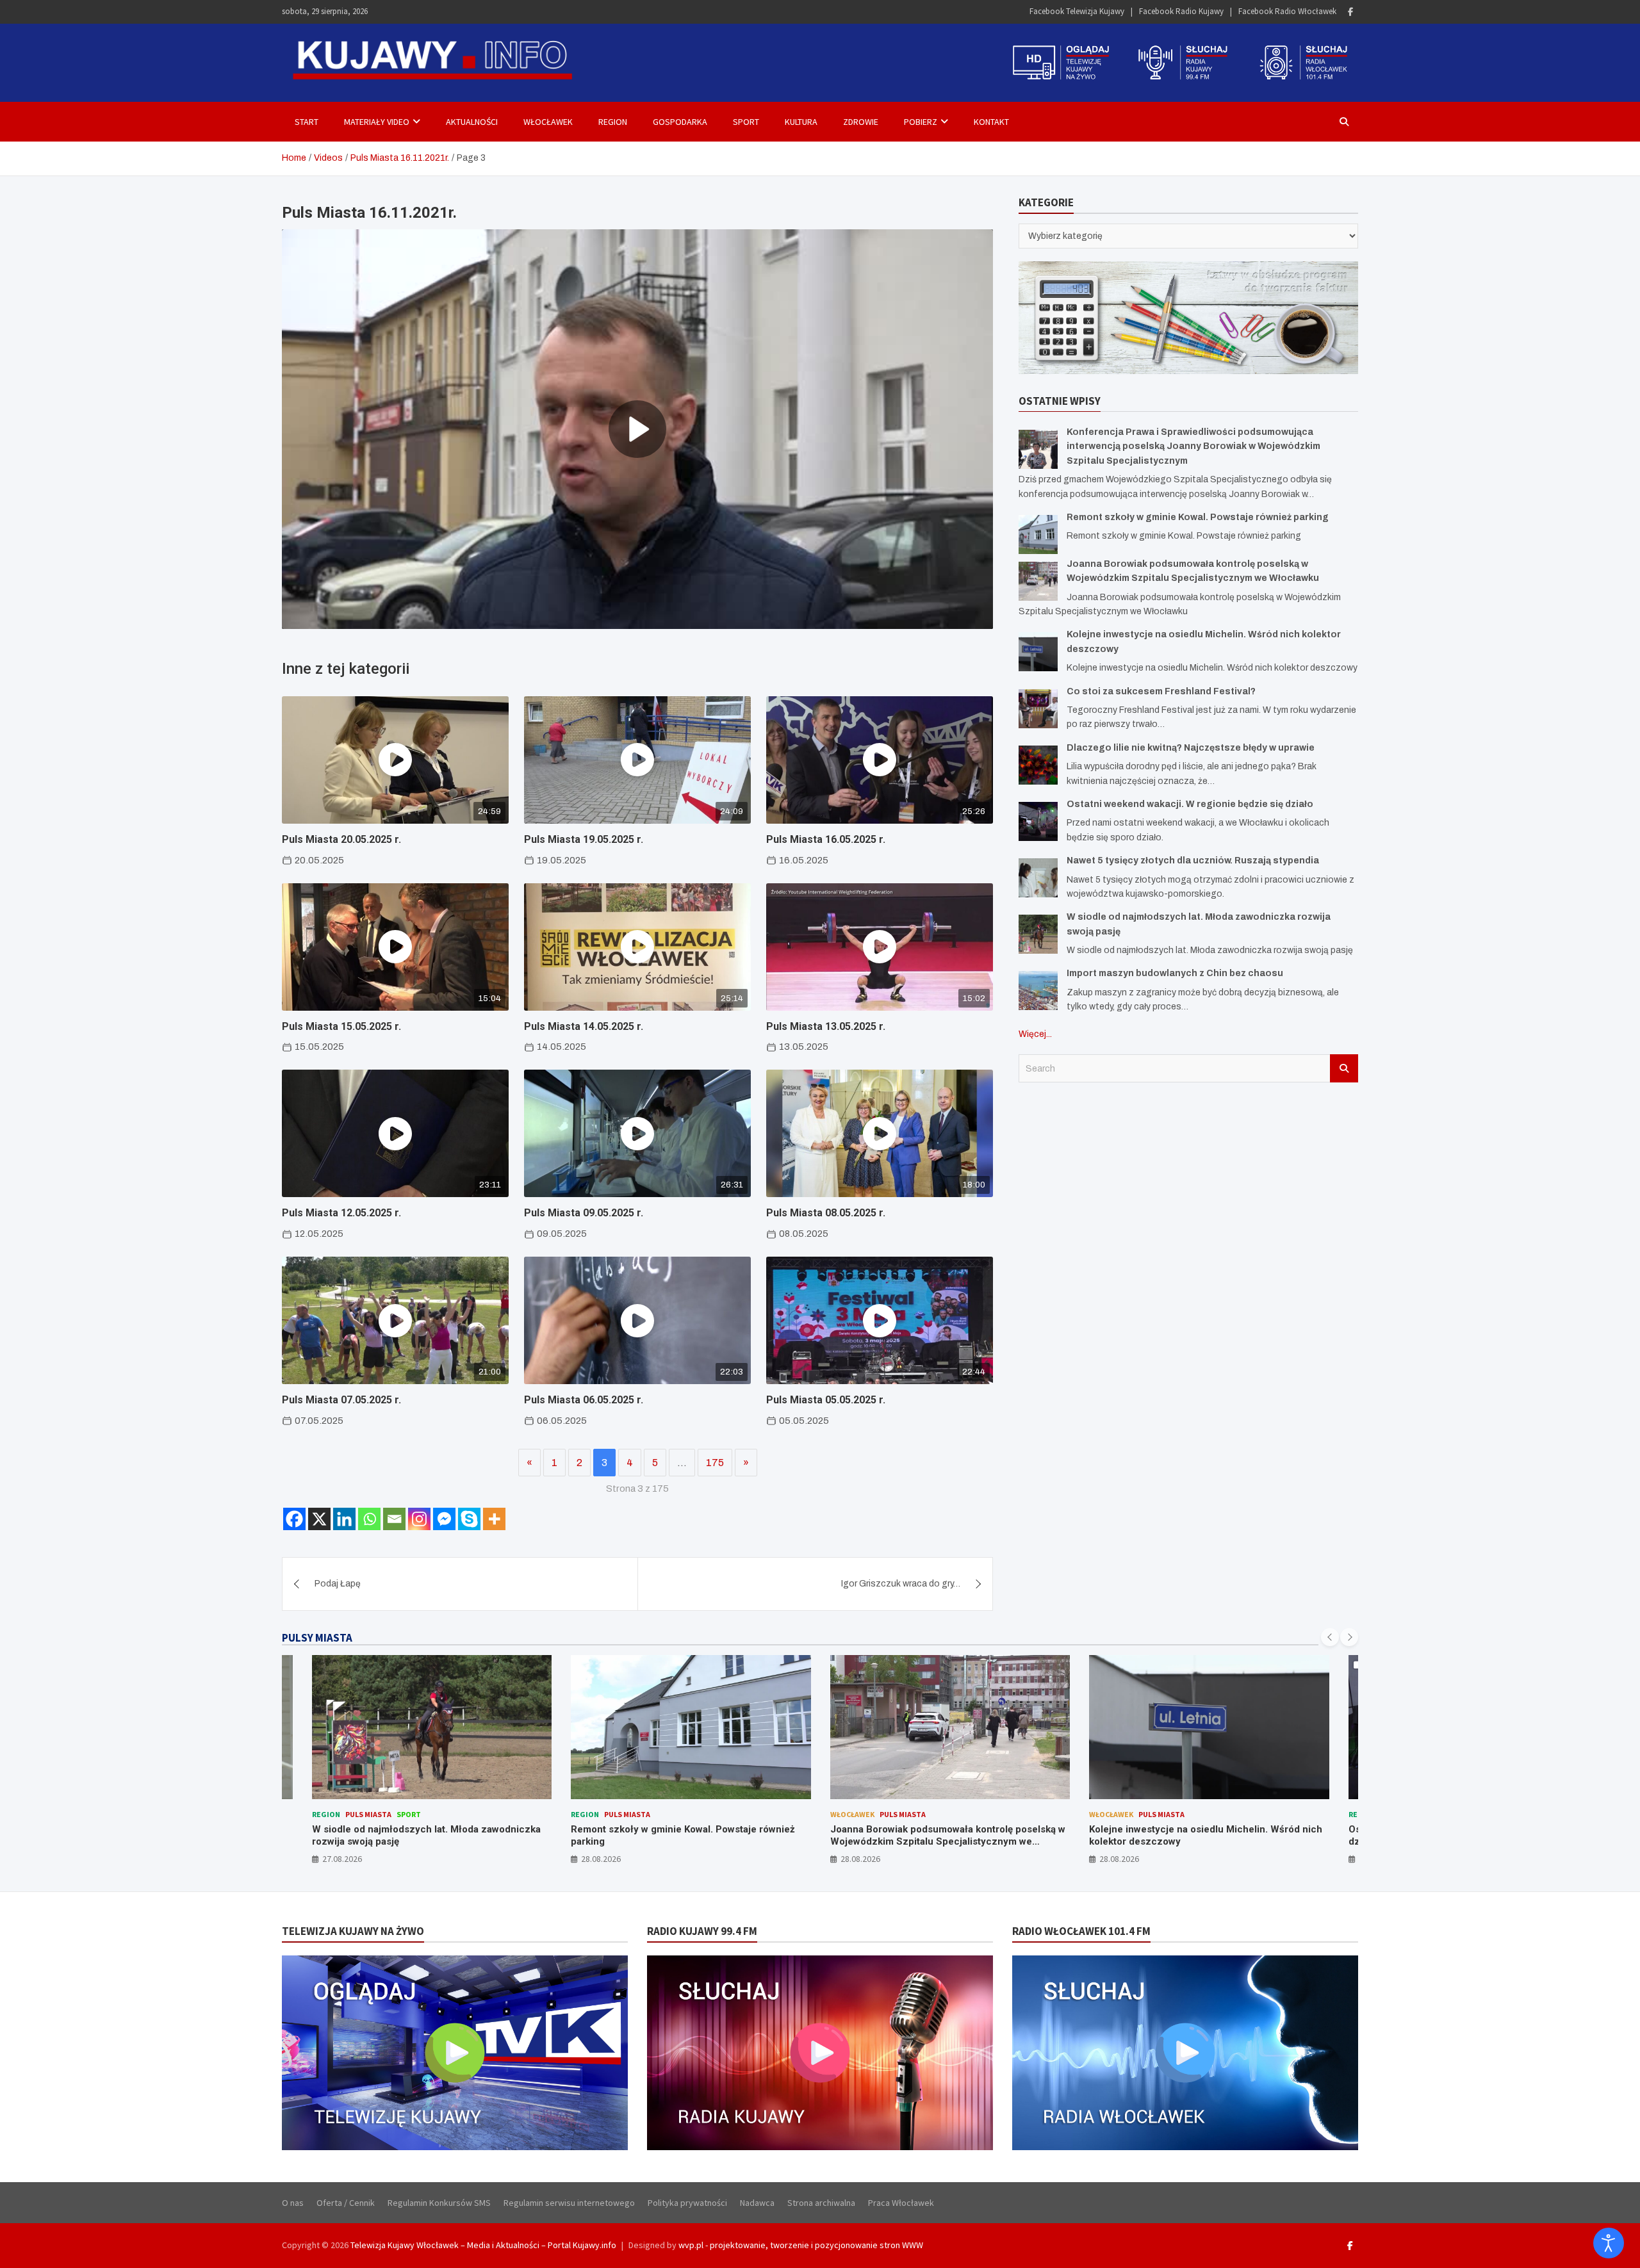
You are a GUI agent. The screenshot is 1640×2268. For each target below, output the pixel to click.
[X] (319, 1519)
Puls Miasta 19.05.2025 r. (584, 839)
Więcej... (1035, 1033)
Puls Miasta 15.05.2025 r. (341, 1026)
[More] (494, 1519)
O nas (293, 2203)
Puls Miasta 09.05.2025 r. (584, 1213)
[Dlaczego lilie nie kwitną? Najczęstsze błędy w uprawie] (1038, 764)
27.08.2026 (342, 1859)
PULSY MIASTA (317, 1638)
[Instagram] (419, 1519)
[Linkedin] (344, 1519)
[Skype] (469, 1519)
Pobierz (921, 122)
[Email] (394, 1519)
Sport (746, 122)
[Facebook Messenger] (444, 1519)
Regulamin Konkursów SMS (439, 2203)
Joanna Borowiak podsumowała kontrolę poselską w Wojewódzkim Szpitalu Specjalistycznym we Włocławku (948, 1842)
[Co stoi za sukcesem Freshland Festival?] (1038, 708)
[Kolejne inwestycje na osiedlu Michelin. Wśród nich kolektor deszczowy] (1038, 652)
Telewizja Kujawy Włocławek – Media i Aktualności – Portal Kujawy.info (483, 2245)
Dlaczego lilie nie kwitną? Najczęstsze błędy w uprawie (1191, 747)
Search (1344, 1068)
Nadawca (757, 2203)
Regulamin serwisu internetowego (569, 2203)
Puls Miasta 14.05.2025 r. (584, 1026)
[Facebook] (1350, 12)
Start (307, 122)
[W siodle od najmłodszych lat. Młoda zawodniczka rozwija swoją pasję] (1038, 934)
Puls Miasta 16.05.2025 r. (826, 839)
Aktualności (472, 122)
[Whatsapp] (369, 1519)
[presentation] (1330, 1637)
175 (715, 1463)
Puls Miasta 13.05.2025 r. (826, 1026)
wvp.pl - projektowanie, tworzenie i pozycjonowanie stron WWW (801, 2245)
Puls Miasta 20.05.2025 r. (341, 839)
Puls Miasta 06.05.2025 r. (584, 1400)
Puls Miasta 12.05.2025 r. (341, 1213)
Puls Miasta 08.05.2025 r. (826, 1213)
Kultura (801, 122)
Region (613, 122)
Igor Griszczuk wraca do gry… (901, 1584)
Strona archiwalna (821, 2203)
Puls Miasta (368, 1814)
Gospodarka (680, 122)
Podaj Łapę (338, 1584)
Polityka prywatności (687, 2203)
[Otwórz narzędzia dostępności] (1609, 2243)
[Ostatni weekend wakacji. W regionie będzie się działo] (1038, 821)
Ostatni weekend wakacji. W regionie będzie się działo (1190, 804)
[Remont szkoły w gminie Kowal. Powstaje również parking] (1038, 534)
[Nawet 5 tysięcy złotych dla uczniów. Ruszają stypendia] (1038, 878)
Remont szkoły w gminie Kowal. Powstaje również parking (1198, 517)
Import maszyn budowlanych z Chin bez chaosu (1175, 973)
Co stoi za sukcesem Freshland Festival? (1161, 691)
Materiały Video (377, 122)
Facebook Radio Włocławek (1287, 11)
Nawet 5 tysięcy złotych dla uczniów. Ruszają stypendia (1193, 861)
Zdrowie (861, 122)
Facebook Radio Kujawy (1181, 11)
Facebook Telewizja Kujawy (1077, 11)
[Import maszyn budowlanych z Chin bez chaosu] (1038, 991)
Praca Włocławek (901, 2203)
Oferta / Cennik (346, 2203)
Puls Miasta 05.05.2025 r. (826, 1400)
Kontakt (991, 122)
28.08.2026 (601, 1859)
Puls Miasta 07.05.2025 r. (341, 1400)
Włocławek (548, 122)
